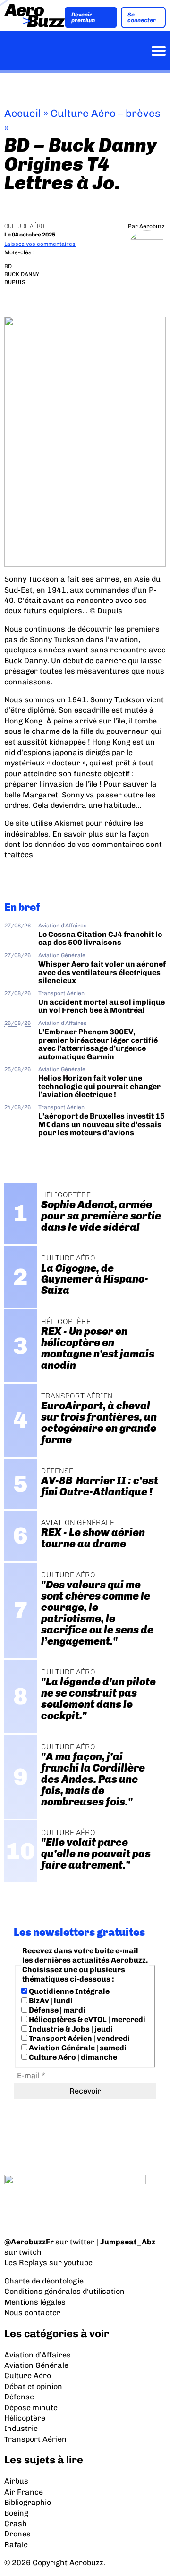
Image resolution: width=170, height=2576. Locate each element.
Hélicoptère (25, 2418)
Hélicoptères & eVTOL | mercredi (86, 2019)
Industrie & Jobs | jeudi (70, 2029)
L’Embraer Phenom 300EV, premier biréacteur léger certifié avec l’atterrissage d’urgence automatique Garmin (98, 1044)
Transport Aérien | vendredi (79, 2038)
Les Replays (26, 2263)
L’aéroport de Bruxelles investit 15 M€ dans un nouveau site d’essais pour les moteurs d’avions (102, 1124)
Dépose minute (31, 2408)
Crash (16, 2523)
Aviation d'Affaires (63, 926)
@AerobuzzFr (29, 2242)
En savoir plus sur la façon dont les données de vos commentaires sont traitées (83, 845)
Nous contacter (32, 2312)
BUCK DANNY (22, 274)
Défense (19, 2397)
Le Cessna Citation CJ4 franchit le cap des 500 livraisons (100, 938)
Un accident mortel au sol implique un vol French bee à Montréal (102, 1006)
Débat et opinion (33, 2386)
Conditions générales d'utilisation (64, 2291)
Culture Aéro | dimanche (72, 2057)
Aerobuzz (152, 226)
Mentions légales (35, 2302)
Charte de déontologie (44, 2281)
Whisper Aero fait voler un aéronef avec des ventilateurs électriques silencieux (102, 972)
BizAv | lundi (50, 2001)
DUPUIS (15, 282)
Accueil (23, 113)
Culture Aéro (24, 226)
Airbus (16, 2481)
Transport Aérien (61, 993)
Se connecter (142, 17)
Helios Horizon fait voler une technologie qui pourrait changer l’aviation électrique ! (99, 1086)
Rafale (16, 2545)
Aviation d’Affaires (38, 2355)
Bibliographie (28, 2502)
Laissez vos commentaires (40, 244)
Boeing (16, 2513)
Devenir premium (83, 17)
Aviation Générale (62, 955)
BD (8, 266)
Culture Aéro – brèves (106, 113)
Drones (17, 2534)
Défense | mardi (56, 2010)
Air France (24, 2492)
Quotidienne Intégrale (68, 1991)
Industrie (21, 2428)
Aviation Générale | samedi (77, 2048)
